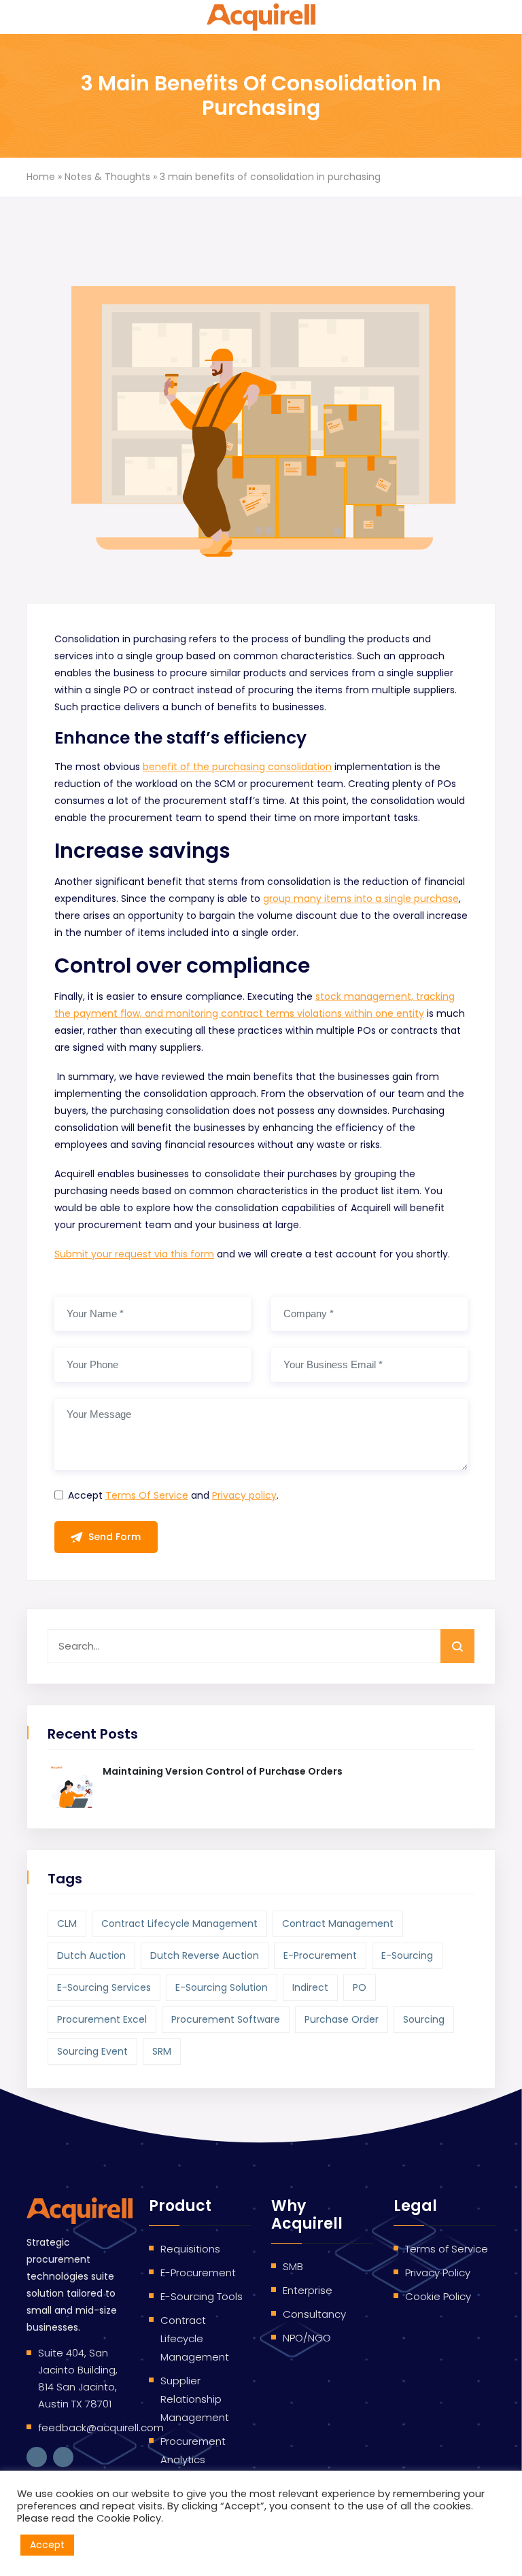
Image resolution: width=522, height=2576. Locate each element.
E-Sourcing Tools (202, 2296)
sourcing (424, 2019)
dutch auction (91, 1955)
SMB (293, 2266)
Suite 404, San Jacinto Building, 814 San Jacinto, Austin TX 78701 (78, 2378)
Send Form (115, 1537)
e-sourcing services (104, 1987)
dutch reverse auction (205, 1955)
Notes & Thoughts (107, 177)
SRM (162, 2051)
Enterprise (308, 2290)
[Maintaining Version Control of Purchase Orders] (70, 1786)
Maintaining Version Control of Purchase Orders (223, 1771)
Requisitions (190, 2249)
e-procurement (320, 1955)
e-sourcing (407, 1955)
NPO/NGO (307, 2338)
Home (41, 177)
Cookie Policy (438, 2296)
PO (360, 1987)
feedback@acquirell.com (101, 2427)
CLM (67, 1924)
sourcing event (92, 2051)
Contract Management (338, 1924)
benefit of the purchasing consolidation (237, 767)
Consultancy (314, 2314)
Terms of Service (447, 2249)
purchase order (342, 2019)
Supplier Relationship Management (195, 2399)
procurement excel (102, 2019)
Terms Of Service (147, 1495)
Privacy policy (244, 1495)
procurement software (226, 2019)
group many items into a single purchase (361, 899)
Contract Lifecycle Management (179, 1924)
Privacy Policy (438, 2273)
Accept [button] (47, 2545)
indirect (310, 1987)
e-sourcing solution (222, 1987)
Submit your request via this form (134, 1254)
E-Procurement (198, 2273)
